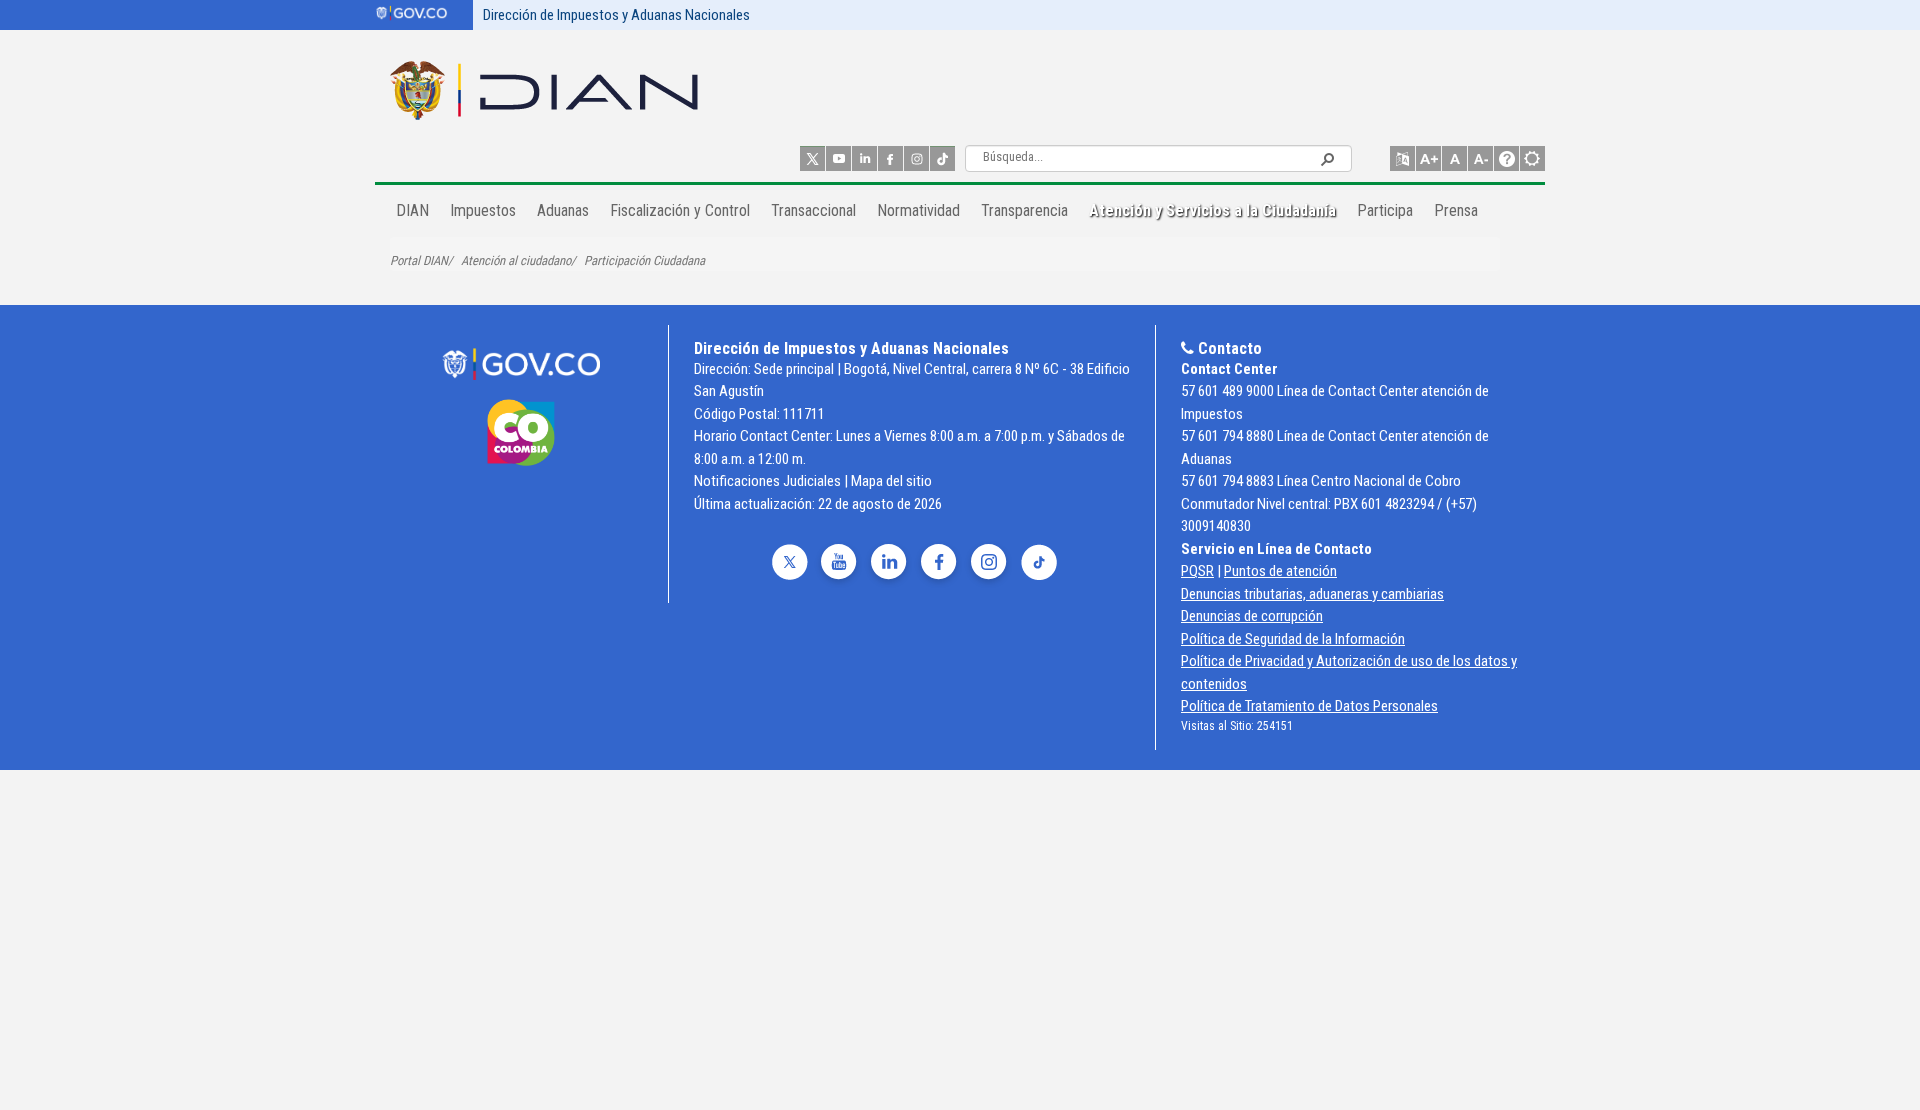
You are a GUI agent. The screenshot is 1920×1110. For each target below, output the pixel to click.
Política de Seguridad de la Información (1293, 639)
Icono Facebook (890, 158)
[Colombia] (521, 440)
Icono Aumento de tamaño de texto (1428, 158)
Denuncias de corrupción (1252, 616)
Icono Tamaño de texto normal (1454, 158)
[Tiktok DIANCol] (1037, 563)
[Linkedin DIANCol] (887, 563)
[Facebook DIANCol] (937, 563)
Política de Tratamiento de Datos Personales (1309, 706)
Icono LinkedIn (864, 158)
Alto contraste (1532, 158)
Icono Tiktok (942, 158)
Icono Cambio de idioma (1402, 158)
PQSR (1197, 571)
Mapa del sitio (891, 481)
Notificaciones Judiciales (767, 481)
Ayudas (1506, 158)
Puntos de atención (1280, 571)
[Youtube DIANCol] (837, 563)
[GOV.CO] (521, 364)
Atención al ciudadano (516, 260)
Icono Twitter (812, 158)
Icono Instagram (916, 158)
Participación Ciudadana (644, 260)
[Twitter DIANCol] (787, 563)
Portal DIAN (419, 260)
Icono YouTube (838, 158)
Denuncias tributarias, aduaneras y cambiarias (1312, 594)
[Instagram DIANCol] (987, 563)
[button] (1327, 158)
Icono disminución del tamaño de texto (1480, 158)
